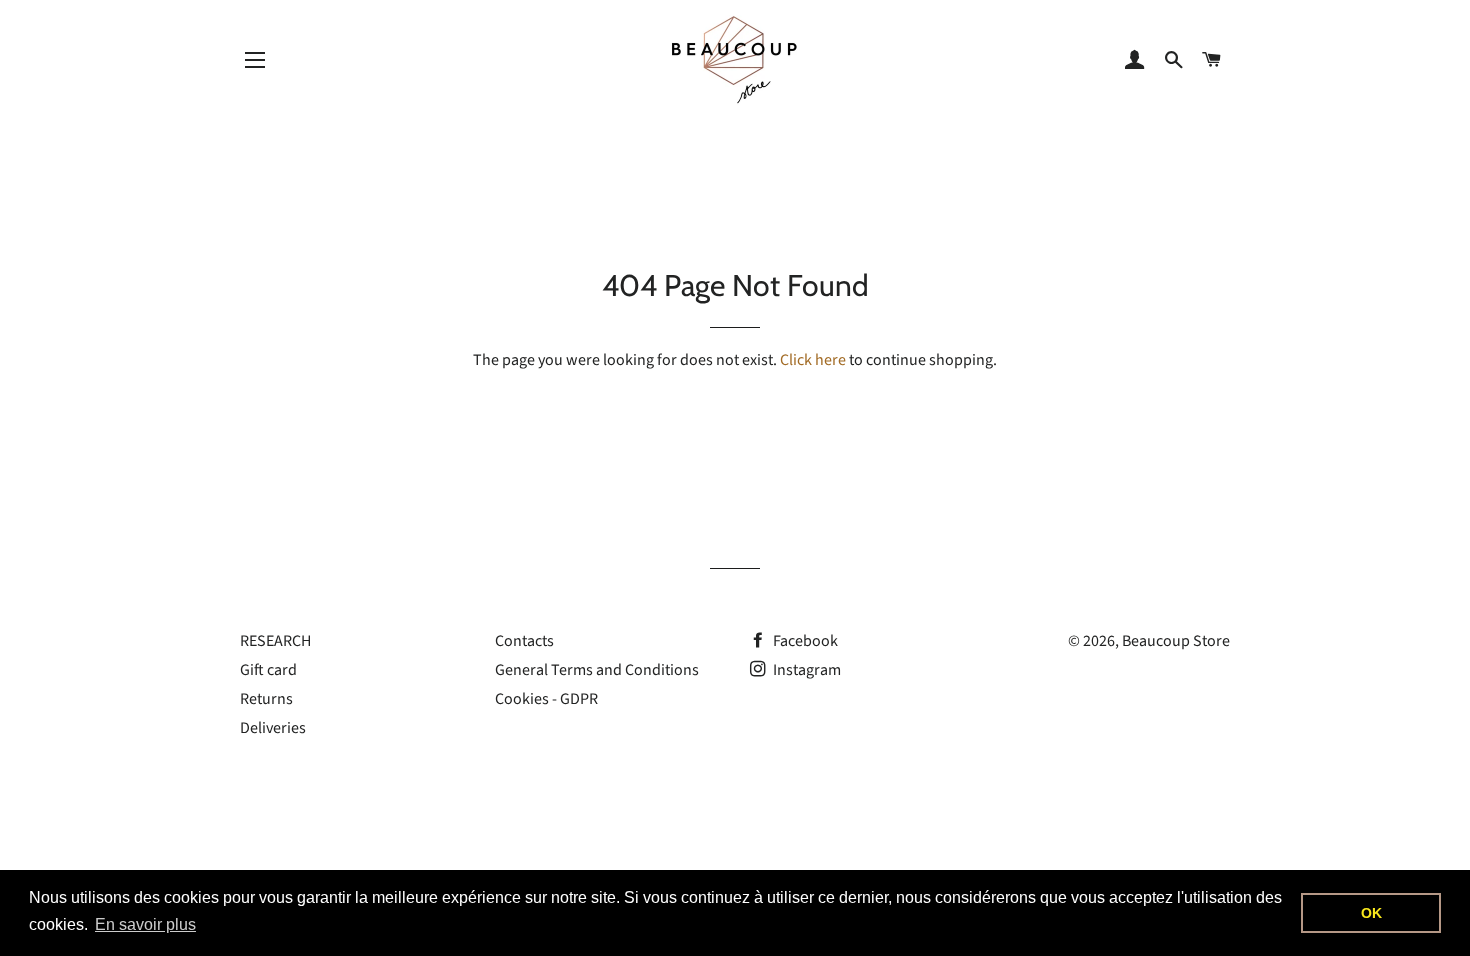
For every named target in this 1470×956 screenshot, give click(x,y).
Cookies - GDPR (546, 699)
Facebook (804, 641)
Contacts (524, 641)
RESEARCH (275, 641)
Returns (266, 699)
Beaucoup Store (1176, 641)
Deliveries (273, 728)
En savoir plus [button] (145, 924)
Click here (813, 360)
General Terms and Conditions (597, 670)
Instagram (805, 670)
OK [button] (1371, 913)
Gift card (268, 670)
